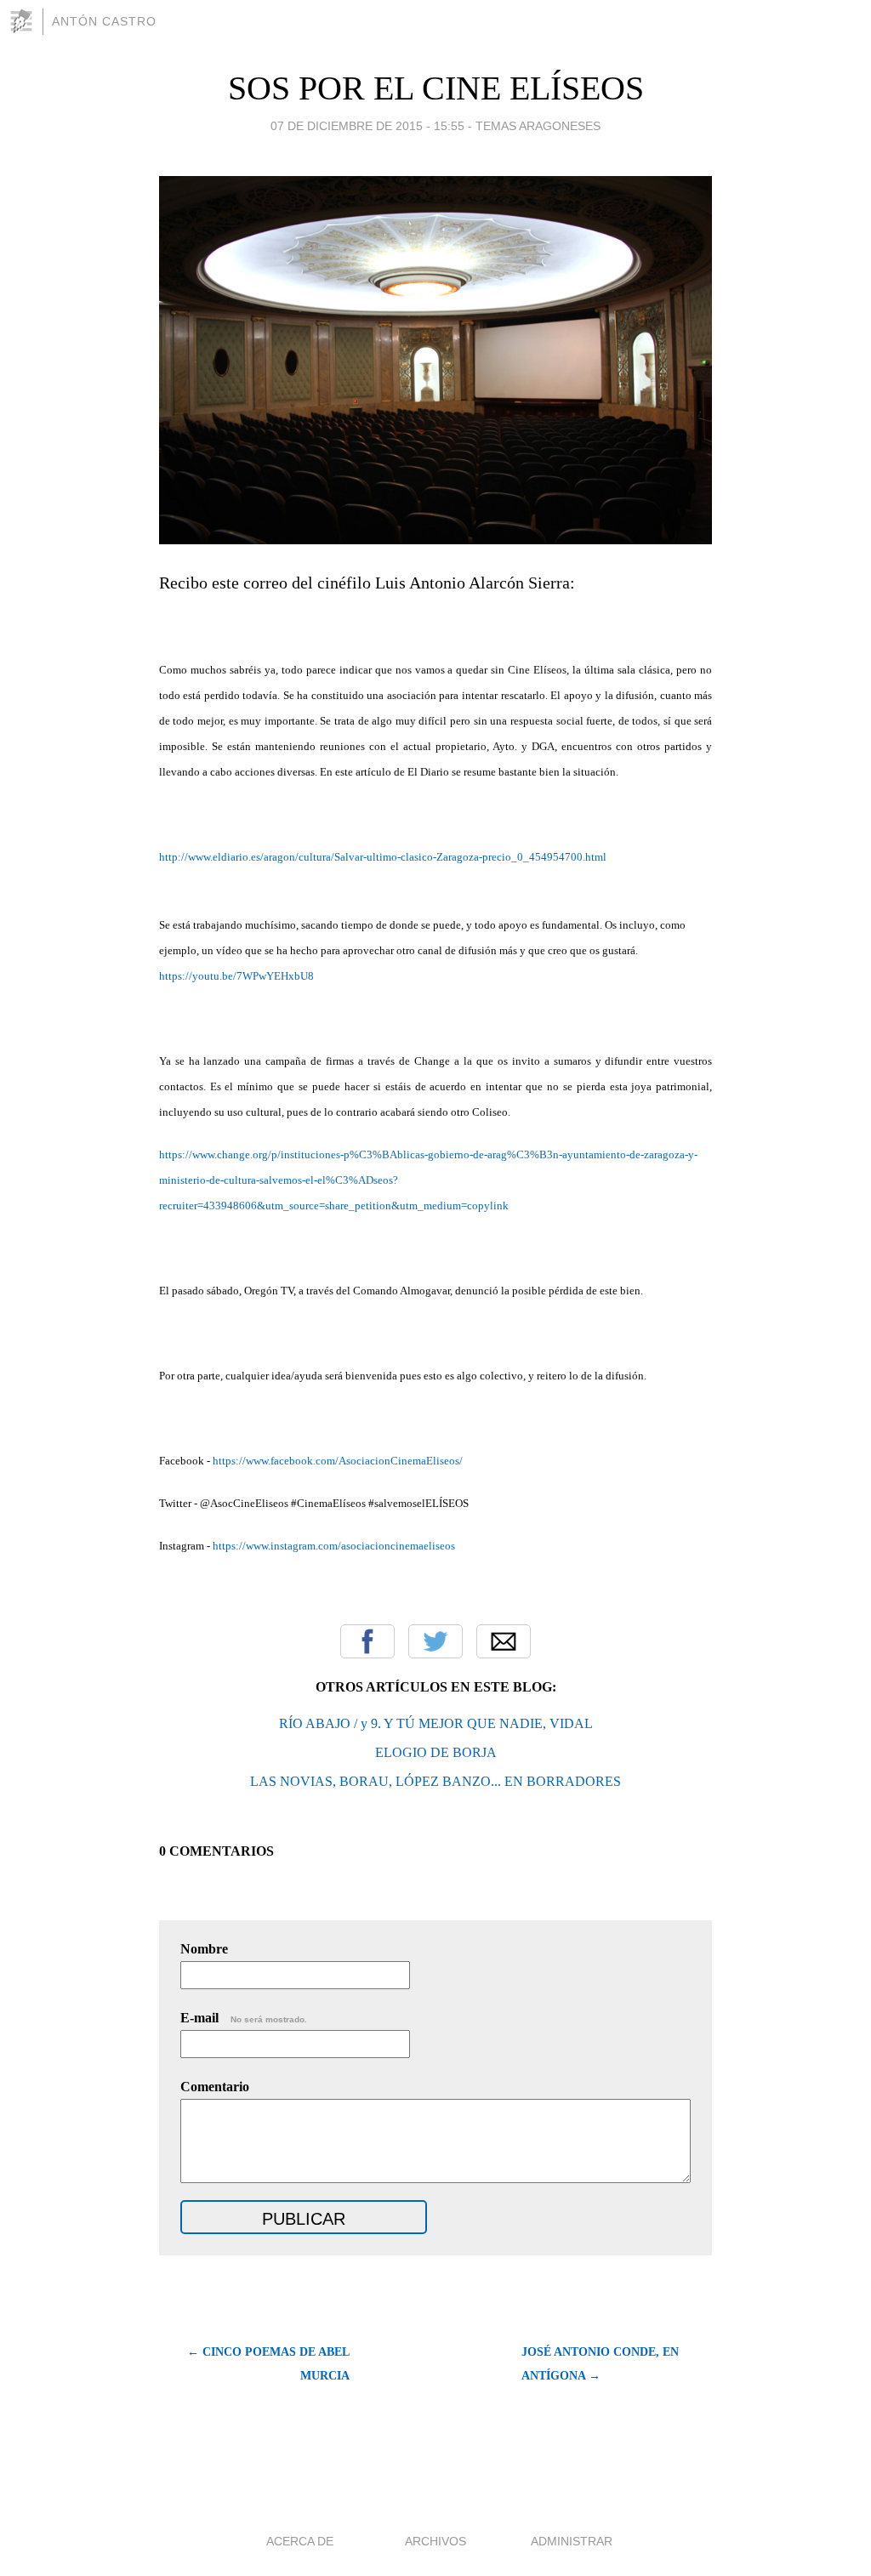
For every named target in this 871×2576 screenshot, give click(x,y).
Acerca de (300, 2541)
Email (504, 1641)
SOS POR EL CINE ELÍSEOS (436, 88)
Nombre (204, 1949)
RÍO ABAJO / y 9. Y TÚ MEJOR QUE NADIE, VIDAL (436, 1723)
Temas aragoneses (538, 126)
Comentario (215, 2087)
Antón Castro (104, 21)
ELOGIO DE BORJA (436, 1752)
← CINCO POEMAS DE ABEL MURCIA (268, 2364)
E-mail (244, 2018)
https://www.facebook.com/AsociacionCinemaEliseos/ (338, 1461)
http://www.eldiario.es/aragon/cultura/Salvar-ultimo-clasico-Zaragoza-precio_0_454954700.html (383, 857)
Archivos (435, 2541)
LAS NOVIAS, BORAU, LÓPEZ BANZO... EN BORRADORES (435, 1781)
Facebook (367, 1641)
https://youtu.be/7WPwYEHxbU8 (236, 976)
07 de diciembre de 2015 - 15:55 (367, 126)
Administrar (572, 2541)
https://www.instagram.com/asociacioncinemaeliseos (334, 1546)
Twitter (435, 1641)
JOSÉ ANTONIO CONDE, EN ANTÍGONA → (600, 2364)
